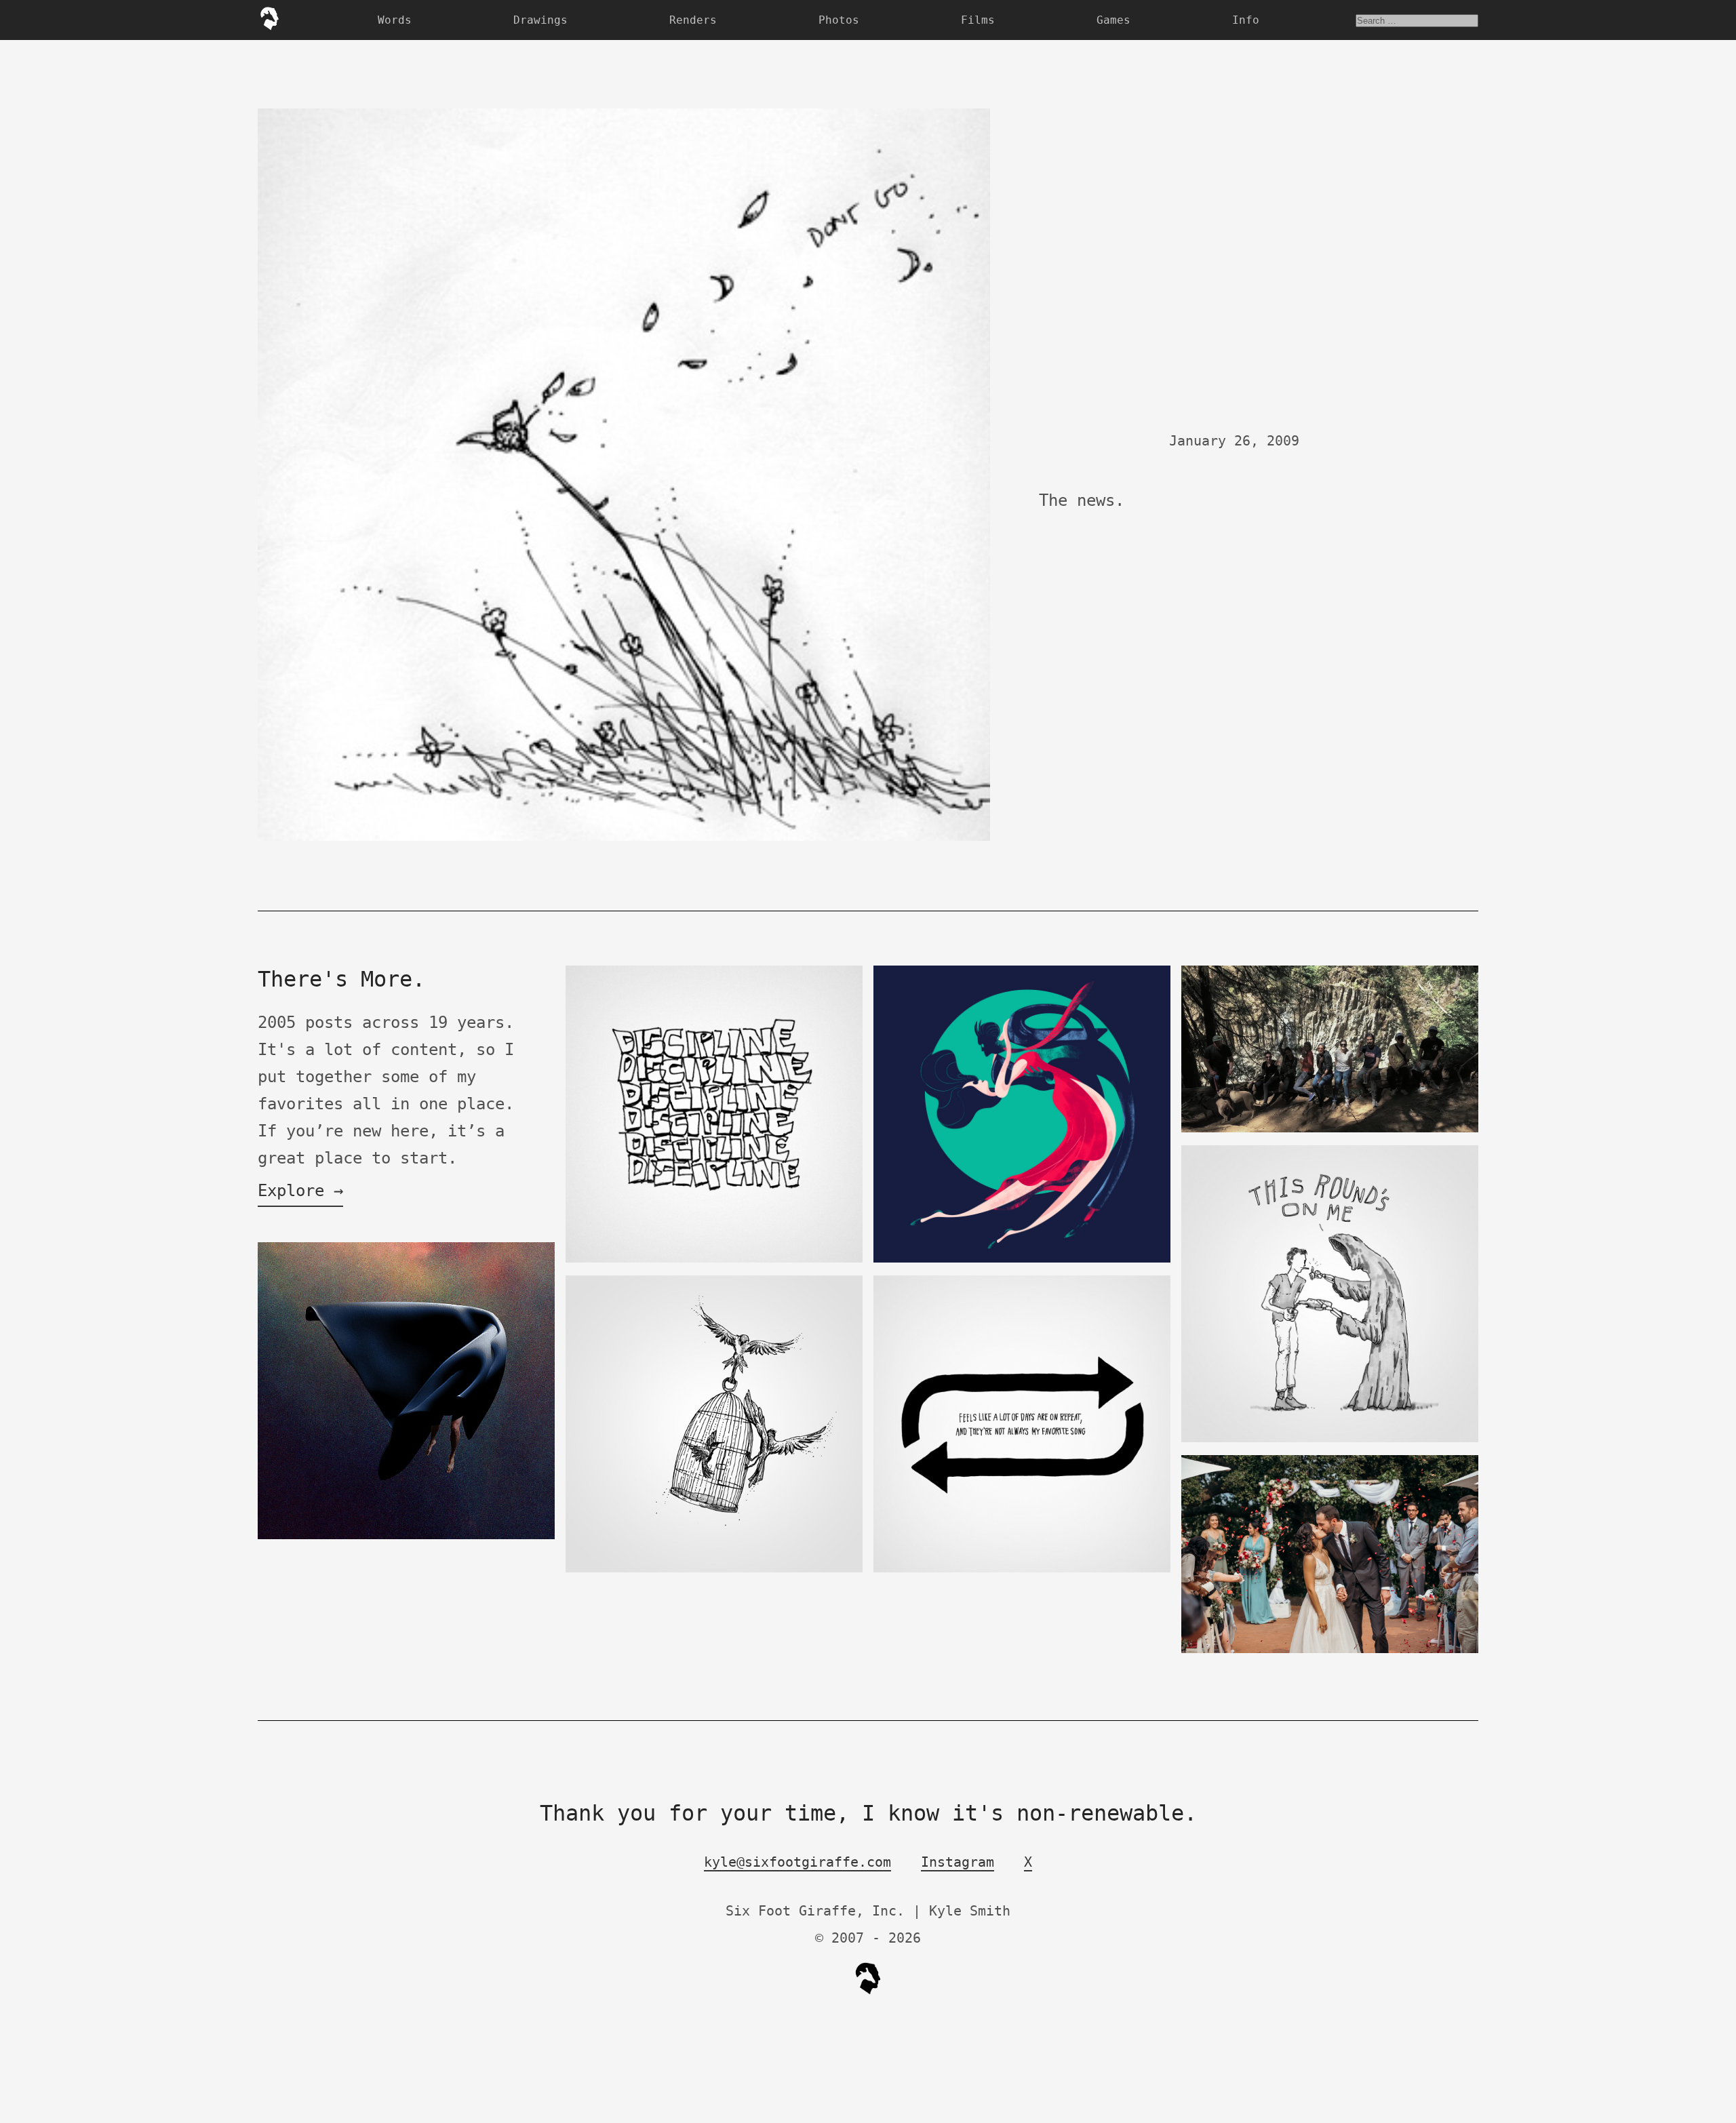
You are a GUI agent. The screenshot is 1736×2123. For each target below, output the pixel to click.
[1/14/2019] (1330, 1129)
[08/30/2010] (714, 1259)
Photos (839, 20)
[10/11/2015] (714, 1569)
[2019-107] (1022, 1569)
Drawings (540, 20)
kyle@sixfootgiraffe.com (797, 1862)
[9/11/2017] (1330, 1650)
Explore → (300, 1191)
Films (978, 20)
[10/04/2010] (406, 1536)
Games (1113, 20)
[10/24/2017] (1330, 1439)
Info (1246, 20)
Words (395, 20)
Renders (693, 20)
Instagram (958, 1862)
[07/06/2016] (1022, 1259)
